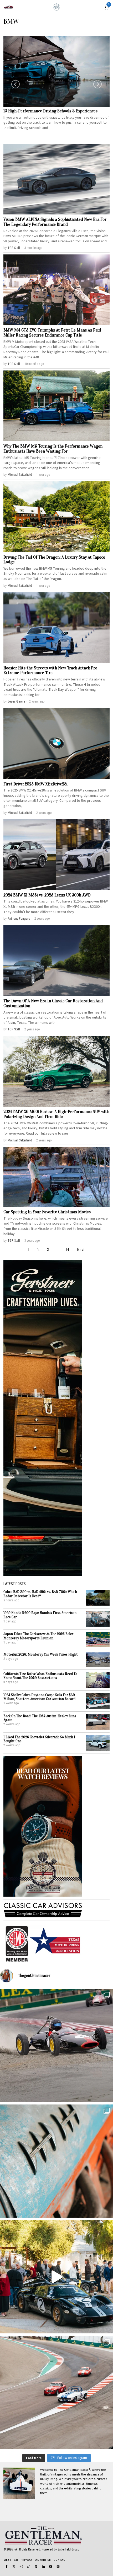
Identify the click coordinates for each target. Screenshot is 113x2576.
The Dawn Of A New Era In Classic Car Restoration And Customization (53, 1003)
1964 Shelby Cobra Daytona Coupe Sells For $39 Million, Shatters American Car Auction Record (39, 1697)
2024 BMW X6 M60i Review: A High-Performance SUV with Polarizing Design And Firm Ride (56, 1114)
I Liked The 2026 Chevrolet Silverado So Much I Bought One (39, 1739)
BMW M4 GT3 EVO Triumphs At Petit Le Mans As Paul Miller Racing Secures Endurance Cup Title (52, 333)
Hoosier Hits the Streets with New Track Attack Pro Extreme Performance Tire (50, 671)
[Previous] (16, 84)
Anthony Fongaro (19, 918)
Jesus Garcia (16, 701)
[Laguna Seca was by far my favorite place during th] (56, 2393)
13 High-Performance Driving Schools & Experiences (50, 111)
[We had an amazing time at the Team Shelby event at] (56, 2277)
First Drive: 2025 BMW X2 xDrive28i (35, 784)
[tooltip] (7, 2567)
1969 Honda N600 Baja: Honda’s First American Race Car (40, 1615)
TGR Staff (14, 248)
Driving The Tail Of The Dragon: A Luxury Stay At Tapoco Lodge (54, 560)
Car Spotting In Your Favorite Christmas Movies (47, 1212)
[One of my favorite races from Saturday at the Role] (56, 2045)
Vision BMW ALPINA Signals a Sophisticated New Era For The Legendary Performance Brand (55, 222)
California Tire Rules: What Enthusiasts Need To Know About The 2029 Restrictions (40, 1676)
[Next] (97, 84)
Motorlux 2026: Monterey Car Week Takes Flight (41, 1654)
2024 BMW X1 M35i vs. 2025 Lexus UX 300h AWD (47, 895)
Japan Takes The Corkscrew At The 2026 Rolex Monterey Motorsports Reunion (38, 1636)
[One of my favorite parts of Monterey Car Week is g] (56, 2161)
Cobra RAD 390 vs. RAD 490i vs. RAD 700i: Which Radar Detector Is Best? (40, 1594)
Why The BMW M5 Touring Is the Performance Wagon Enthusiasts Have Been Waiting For (53, 449)
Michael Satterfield (20, 475)
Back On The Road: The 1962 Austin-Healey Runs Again (40, 1718)
